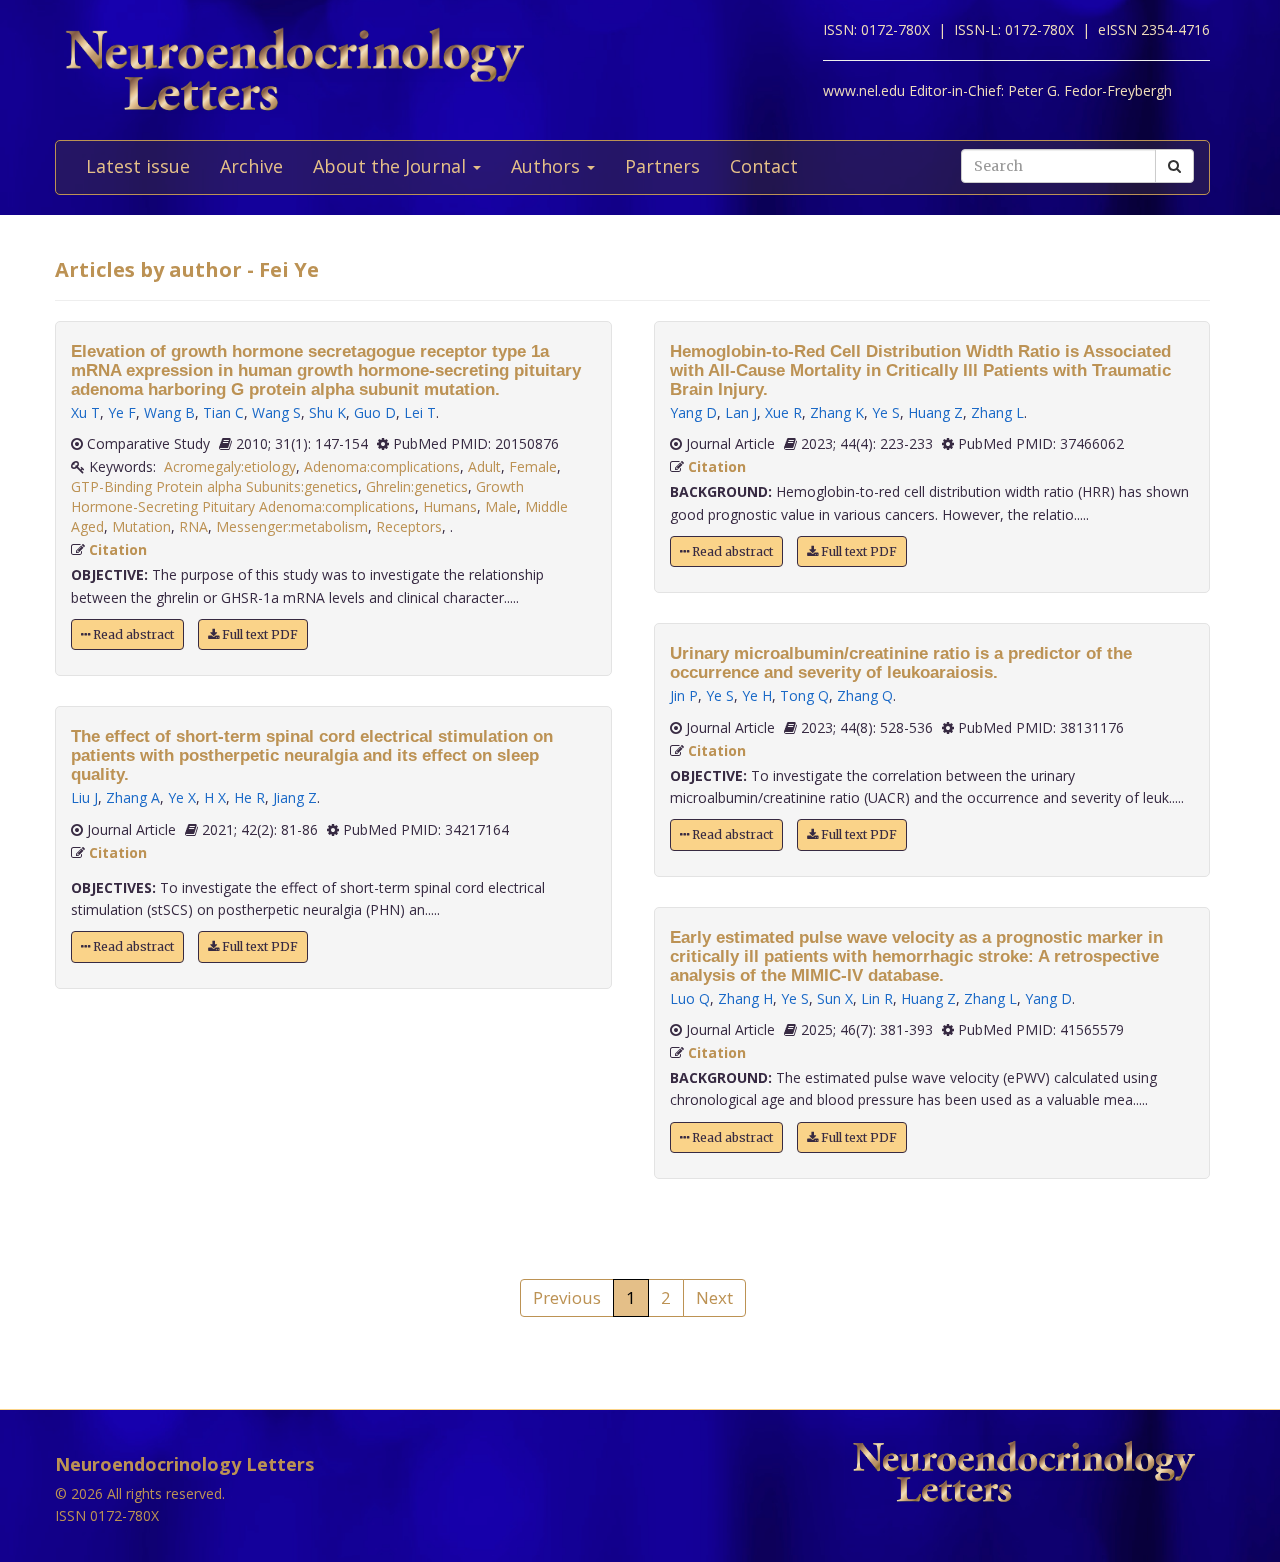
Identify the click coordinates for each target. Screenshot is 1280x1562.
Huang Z (935, 412)
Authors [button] (548, 166)
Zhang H (745, 998)
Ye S (886, 412)
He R (249, 797)
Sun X (835, 998)
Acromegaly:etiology (230, 466)
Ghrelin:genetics (417, 486)
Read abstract (132, 634)
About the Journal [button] (392, 166)
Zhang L (997, 412)
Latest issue (138, 166)
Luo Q (690, 998)
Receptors (409, 526)
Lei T (420, 412)
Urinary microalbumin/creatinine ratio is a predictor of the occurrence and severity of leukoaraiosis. (901, 663)
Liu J (84, 797)
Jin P (684, 695)
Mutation (141, 526)
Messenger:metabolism (292, 526)
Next (714, 1297)
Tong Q (804, 695)
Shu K (327, 412)
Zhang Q (865, 695)
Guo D (375, 412)
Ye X (182, 797)
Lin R (877, 998)
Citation (118, 549)
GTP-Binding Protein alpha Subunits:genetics (214, 486)
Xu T (85, 412)
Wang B (169, 412)
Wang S (276, 412)
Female (533, 466)
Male (501, 506)
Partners (662, 166)
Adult (484, 466)
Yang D (693, 412)
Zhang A (133, 797)
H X (215, 797)
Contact (764, 166)
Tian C (223, 412)
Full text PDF (258, 634)
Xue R (783, 412)
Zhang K (837, 412)
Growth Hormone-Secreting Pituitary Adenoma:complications (297, 496)
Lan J (741, 412)
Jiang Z (295, 797)
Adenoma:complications (382, 466)
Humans (450, 506)
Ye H (757, 695)
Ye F (122, 412)
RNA (193, 526)
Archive (251, 166)
